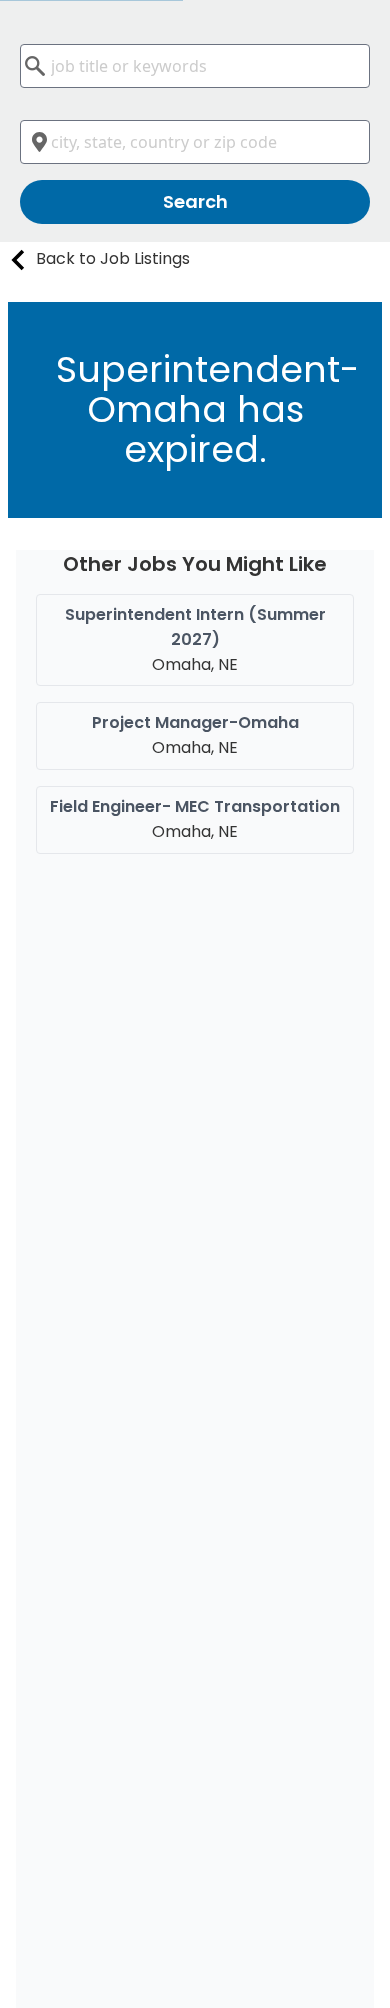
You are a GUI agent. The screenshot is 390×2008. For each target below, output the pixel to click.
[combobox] (195, 66)
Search (195, 201)
